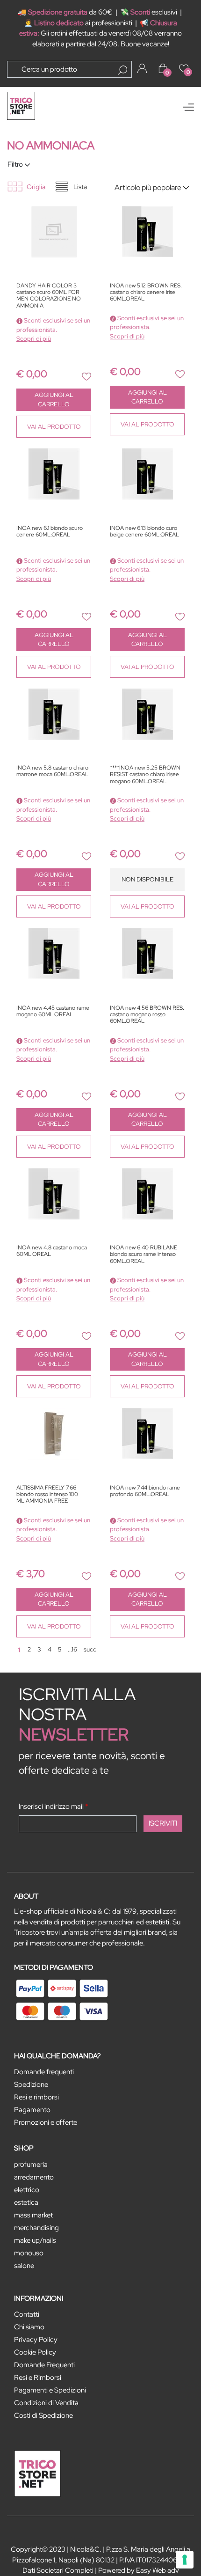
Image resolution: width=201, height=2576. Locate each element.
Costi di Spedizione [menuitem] (43, 2415)
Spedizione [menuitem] (31, 2084)
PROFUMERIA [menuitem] (31, 2165)
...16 (72, 1649)
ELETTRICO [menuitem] (27, 2190)
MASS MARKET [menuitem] (33, 2215)
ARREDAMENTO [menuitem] (34, 2177)
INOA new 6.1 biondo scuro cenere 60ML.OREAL (50, 532)
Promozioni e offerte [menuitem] (46, 2122)
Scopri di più (34, 339)
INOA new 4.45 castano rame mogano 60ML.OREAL (53, 1011)
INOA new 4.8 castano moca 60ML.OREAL (52, 1251)
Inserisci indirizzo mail (54, 1806)
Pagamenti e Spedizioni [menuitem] (50, 2390)
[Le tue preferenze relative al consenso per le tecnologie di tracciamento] (185, 2560)
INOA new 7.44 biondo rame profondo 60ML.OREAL (145, 1491)
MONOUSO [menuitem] (29, 2253)
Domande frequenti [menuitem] (44, 2072)
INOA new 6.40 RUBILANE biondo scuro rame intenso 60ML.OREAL (144, 1255)
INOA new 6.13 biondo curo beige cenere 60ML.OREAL (144, 532)
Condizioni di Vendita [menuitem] (46, 2403)
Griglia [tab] (36, 187)
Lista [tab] (80, 187)
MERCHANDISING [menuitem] (36, 2228)
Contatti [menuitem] (27, 2314)
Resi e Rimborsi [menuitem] (38, 2378)
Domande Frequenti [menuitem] (44, 2365)
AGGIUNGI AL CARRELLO (54, 400)
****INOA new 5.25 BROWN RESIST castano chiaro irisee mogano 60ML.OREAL (145, 775)
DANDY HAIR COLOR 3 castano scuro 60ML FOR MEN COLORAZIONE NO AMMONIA (49, 296)
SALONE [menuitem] (24, 2266)
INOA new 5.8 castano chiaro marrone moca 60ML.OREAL (52, 771)
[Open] (188, 107)
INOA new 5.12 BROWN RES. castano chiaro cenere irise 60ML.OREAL (146, 293)
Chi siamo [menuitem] (29, 2327)
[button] (122, 70)
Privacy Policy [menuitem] (36, 2340)
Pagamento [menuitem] (32, 2110)
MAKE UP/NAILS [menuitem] (35, 2240)
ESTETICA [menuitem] (26, 2202)
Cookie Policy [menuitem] (35, 2352)
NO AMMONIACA (51, 145)
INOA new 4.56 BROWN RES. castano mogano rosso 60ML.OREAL (147, 1015)
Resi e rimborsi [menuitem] (36, 2097)
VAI (54, 427)
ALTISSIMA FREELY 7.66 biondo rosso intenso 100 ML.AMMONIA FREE (47, 1495)
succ (90, 1649)
